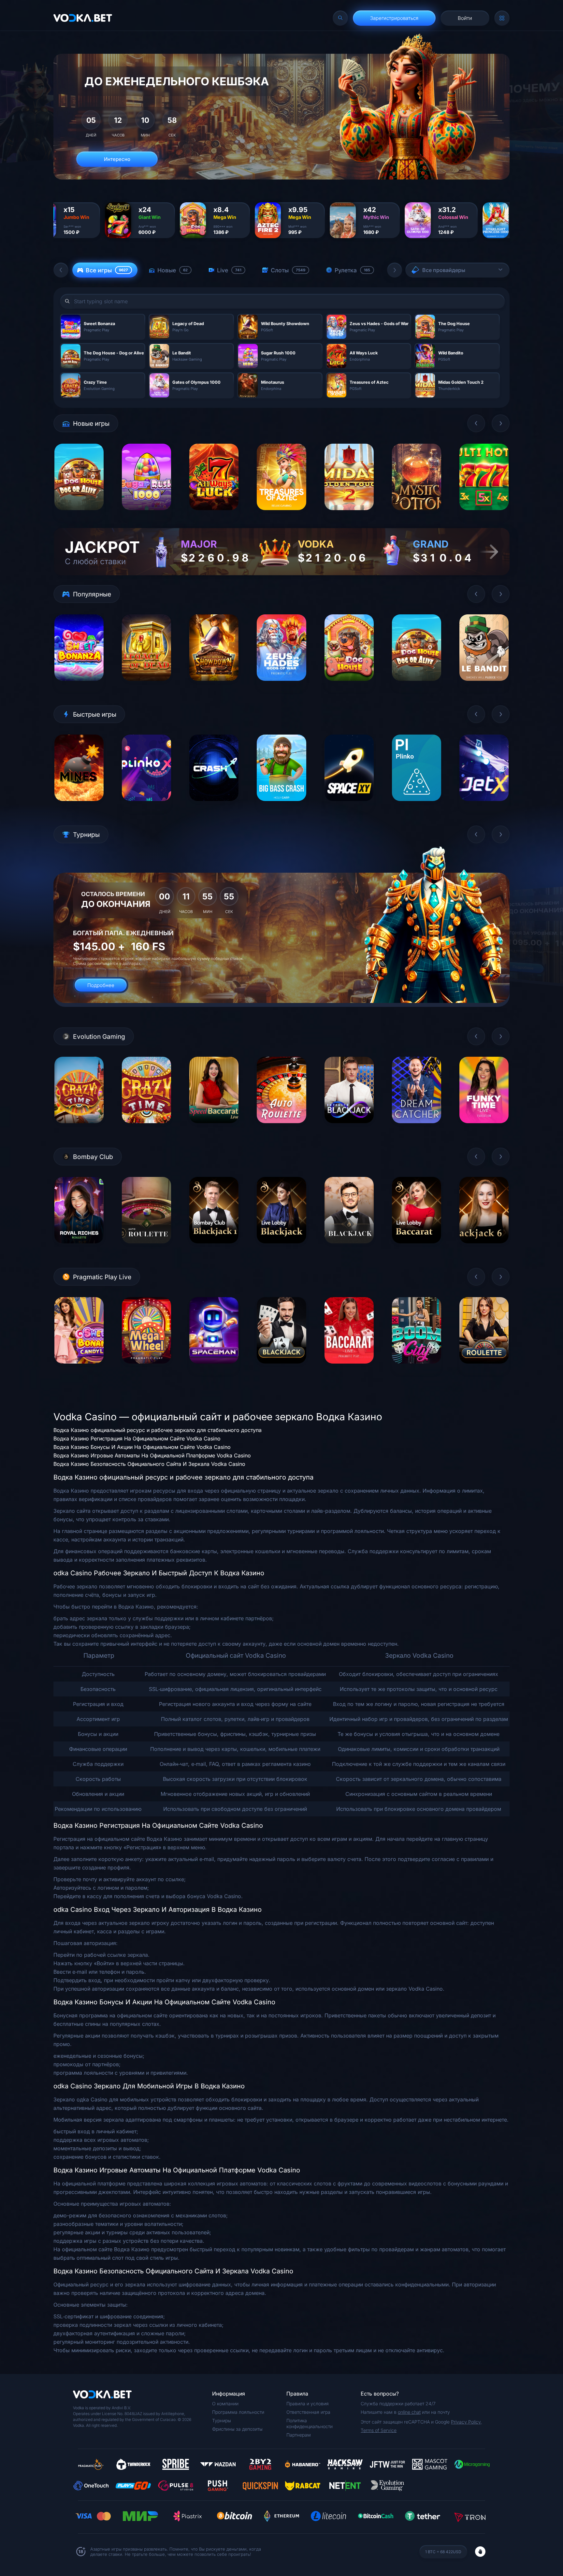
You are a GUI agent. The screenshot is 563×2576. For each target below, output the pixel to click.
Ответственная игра (308, 2412)
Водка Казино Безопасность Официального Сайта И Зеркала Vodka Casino (149, 1464)
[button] (61, 270)
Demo (79, 515)
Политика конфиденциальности (310, 2423)
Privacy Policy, (466, 2422)
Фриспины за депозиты (237, 2429)
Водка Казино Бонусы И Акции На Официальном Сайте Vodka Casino (142, 1447)
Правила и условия (308, 2404)
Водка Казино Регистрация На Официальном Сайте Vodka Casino (137, 1438)
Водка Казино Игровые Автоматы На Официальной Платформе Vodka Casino (152, 1455)
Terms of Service (379, 2430)
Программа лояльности (238, 2412)
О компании (225, 2404)
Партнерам (299, 2435)
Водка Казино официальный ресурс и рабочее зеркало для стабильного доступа (158, 1430)
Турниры (222, 2420)
